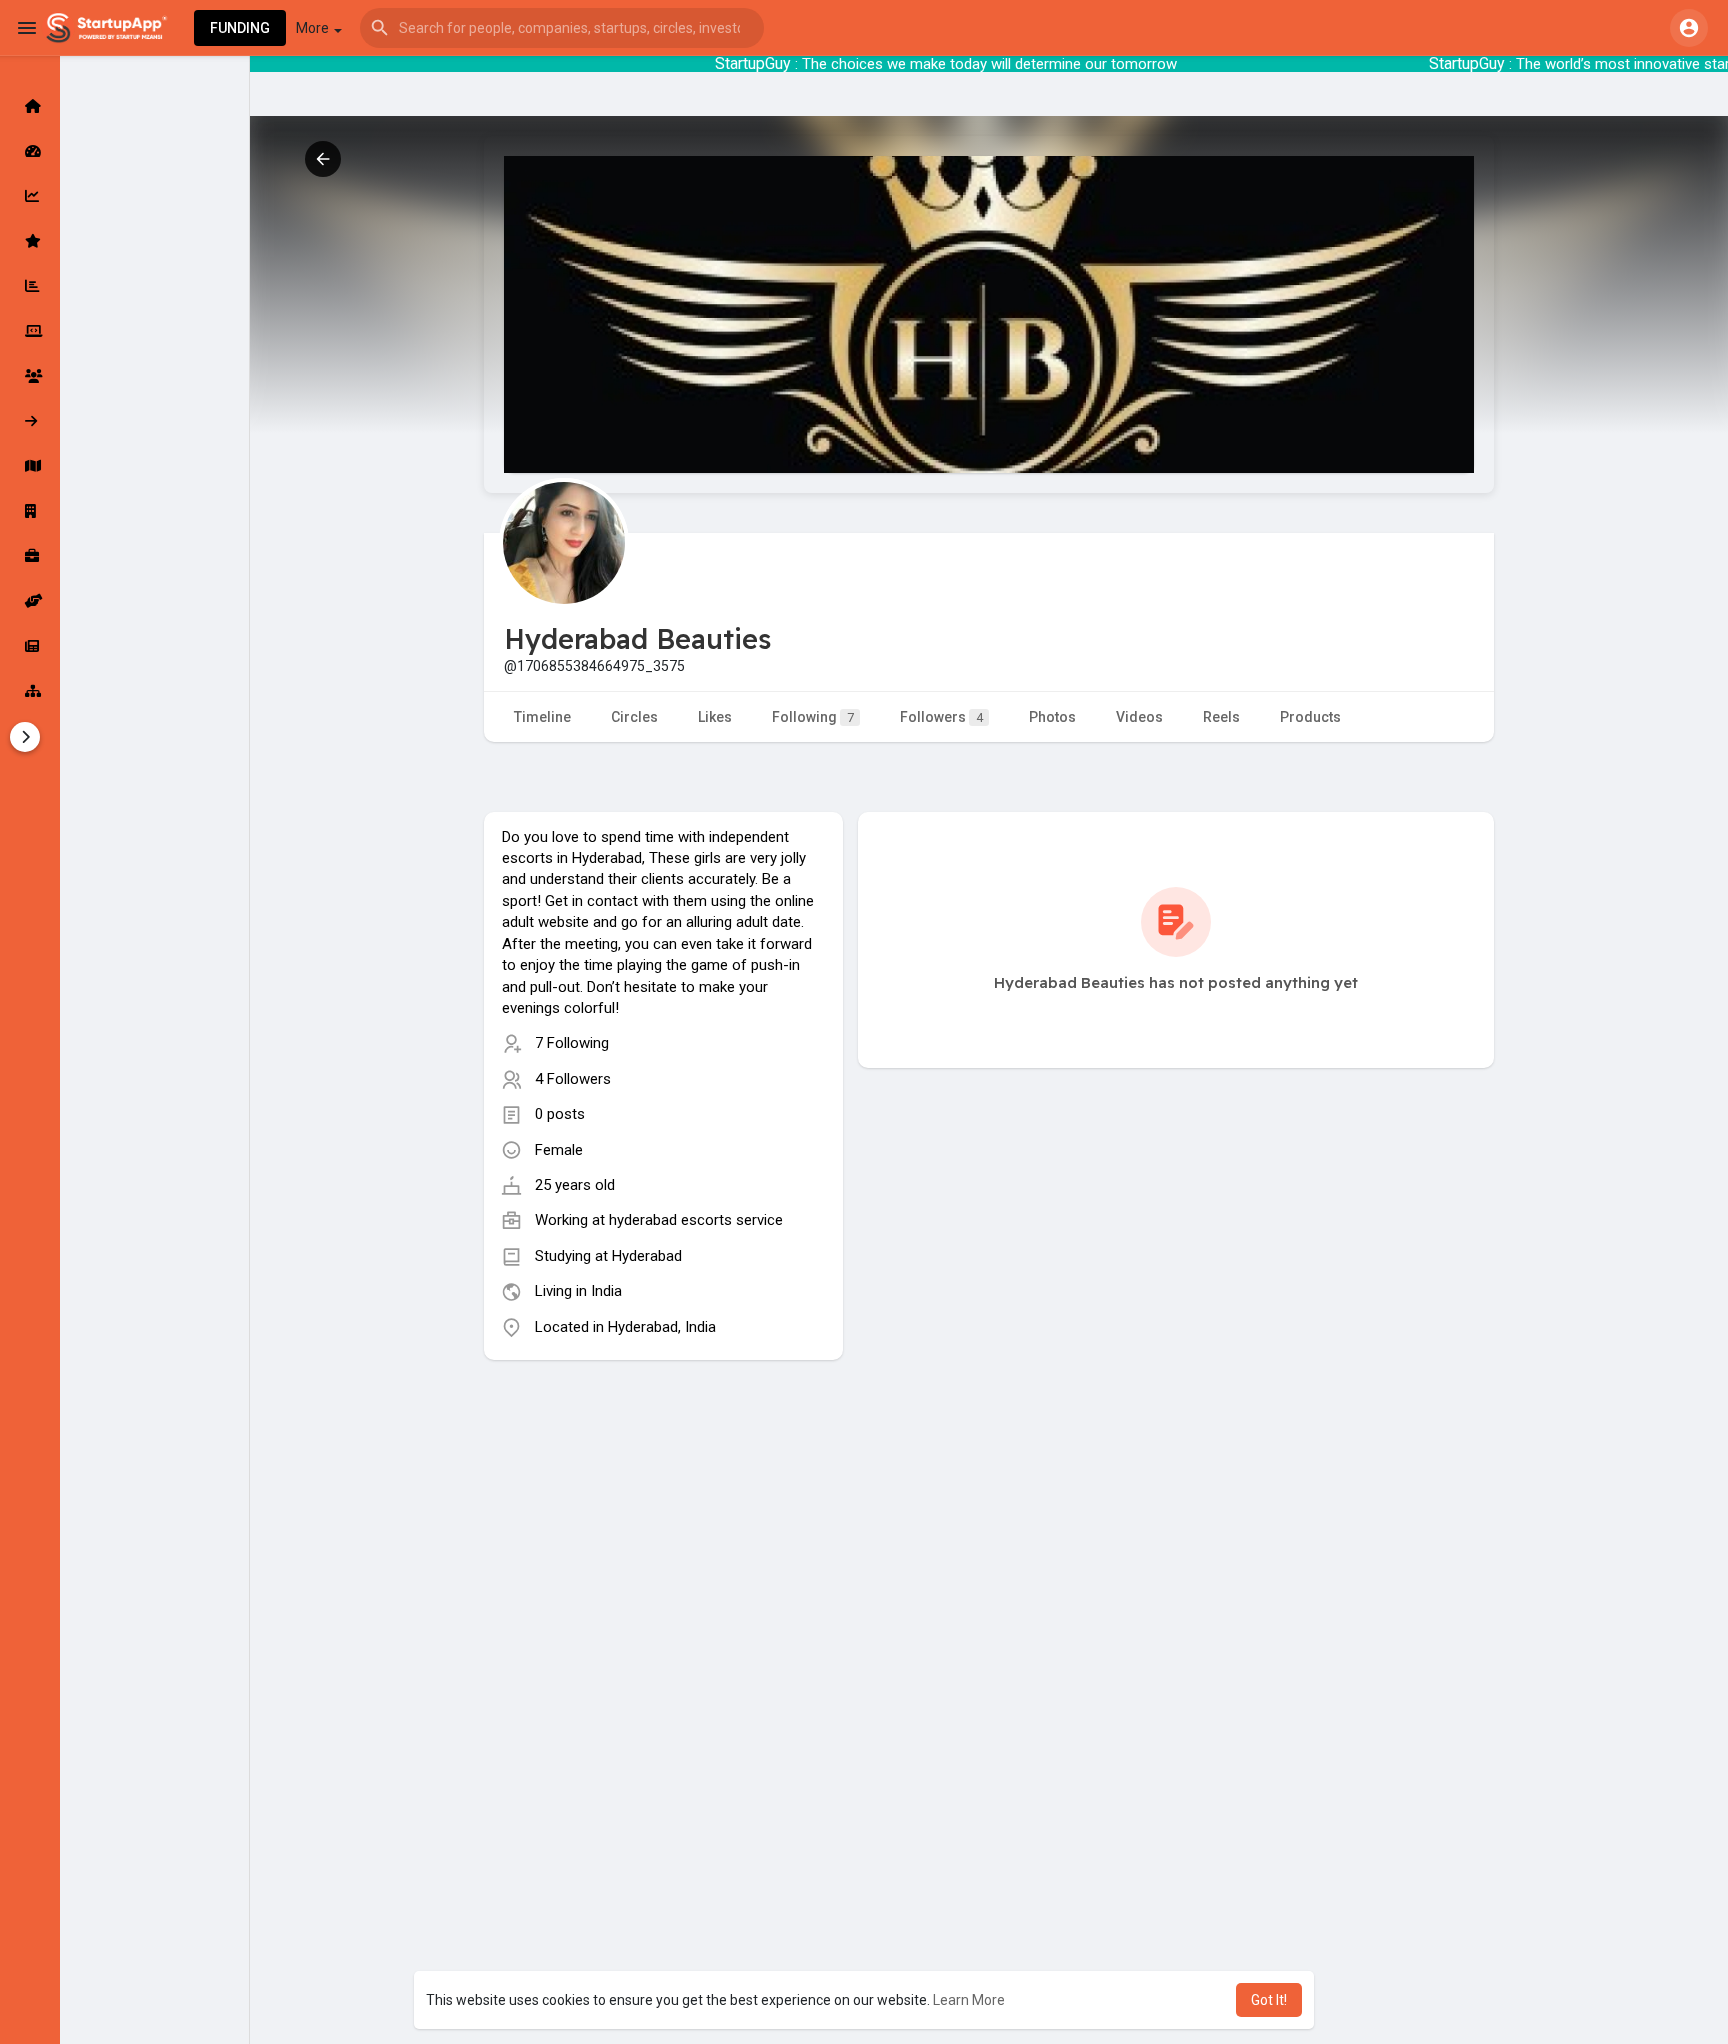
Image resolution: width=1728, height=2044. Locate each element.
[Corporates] (30, 511)
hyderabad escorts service (696, 1220)
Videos (1139, 717)
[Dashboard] (30, 151)
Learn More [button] (969, 2000)
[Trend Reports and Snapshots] (30, 646)
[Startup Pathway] (30, 196)
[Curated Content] (30, 241)
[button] (562, 28)
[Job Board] (30, 556)
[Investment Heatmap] (30, 466)
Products (1310, 717)
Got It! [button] (1269, 2000)
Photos (1052, 717)
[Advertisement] (663, 1530)
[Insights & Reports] (30, 286)
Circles (634, 717)
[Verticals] (30, 691)
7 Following (572, 1043)
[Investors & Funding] (30, 376)
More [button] (314, 28)
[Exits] (30, 421)
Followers (941, 717)
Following (813, 717)
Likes (715, 717)
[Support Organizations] (30, 601)
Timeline (542, 717)
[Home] (30, 106)
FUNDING (240, 28)
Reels (1221, 717)
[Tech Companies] (30, 331)
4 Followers (573, 1079)
